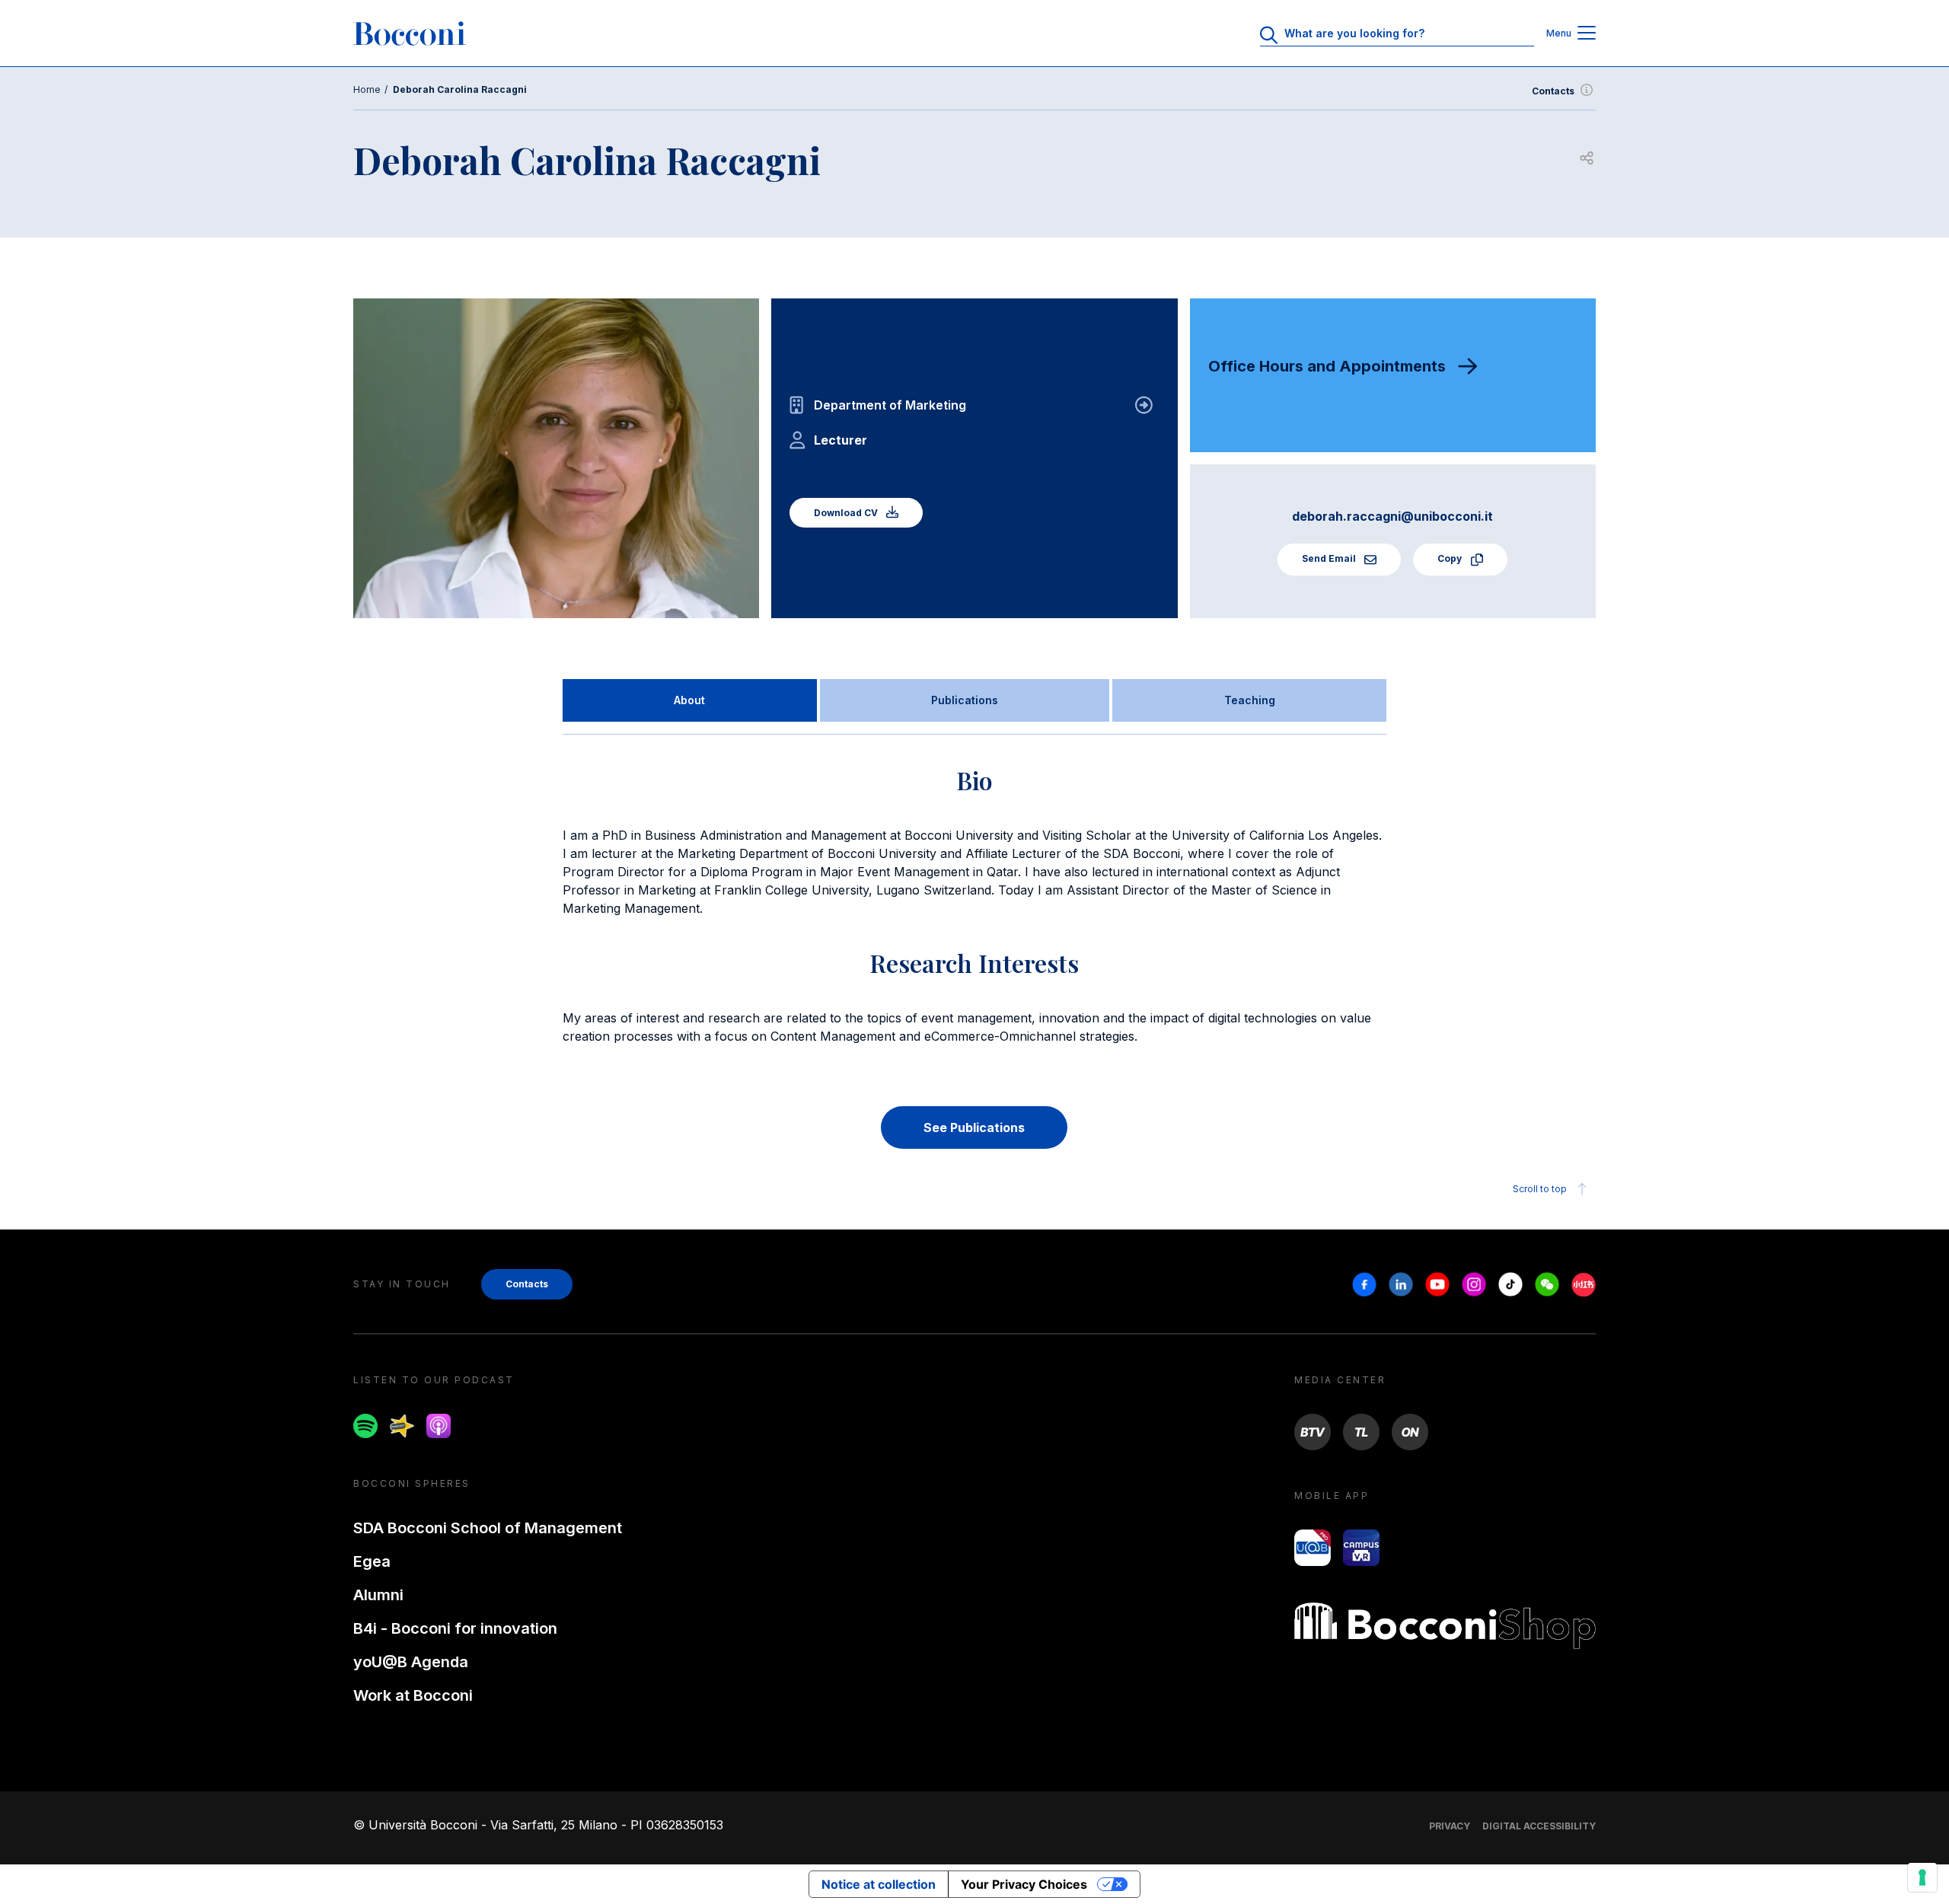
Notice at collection (879, 1884)
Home (367, 89)
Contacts (1553, 91)
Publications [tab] (965, 700)
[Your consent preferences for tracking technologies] (1922, 1877)
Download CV (847, 513)
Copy (1451, 558)
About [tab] (689, 700)
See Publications (974, 1127)
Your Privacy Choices (1024, 1884)
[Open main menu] (1587, 34)
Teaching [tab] (1250, 700)
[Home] (410, 33)
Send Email (1330, 558)
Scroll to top (1540, 1189)
